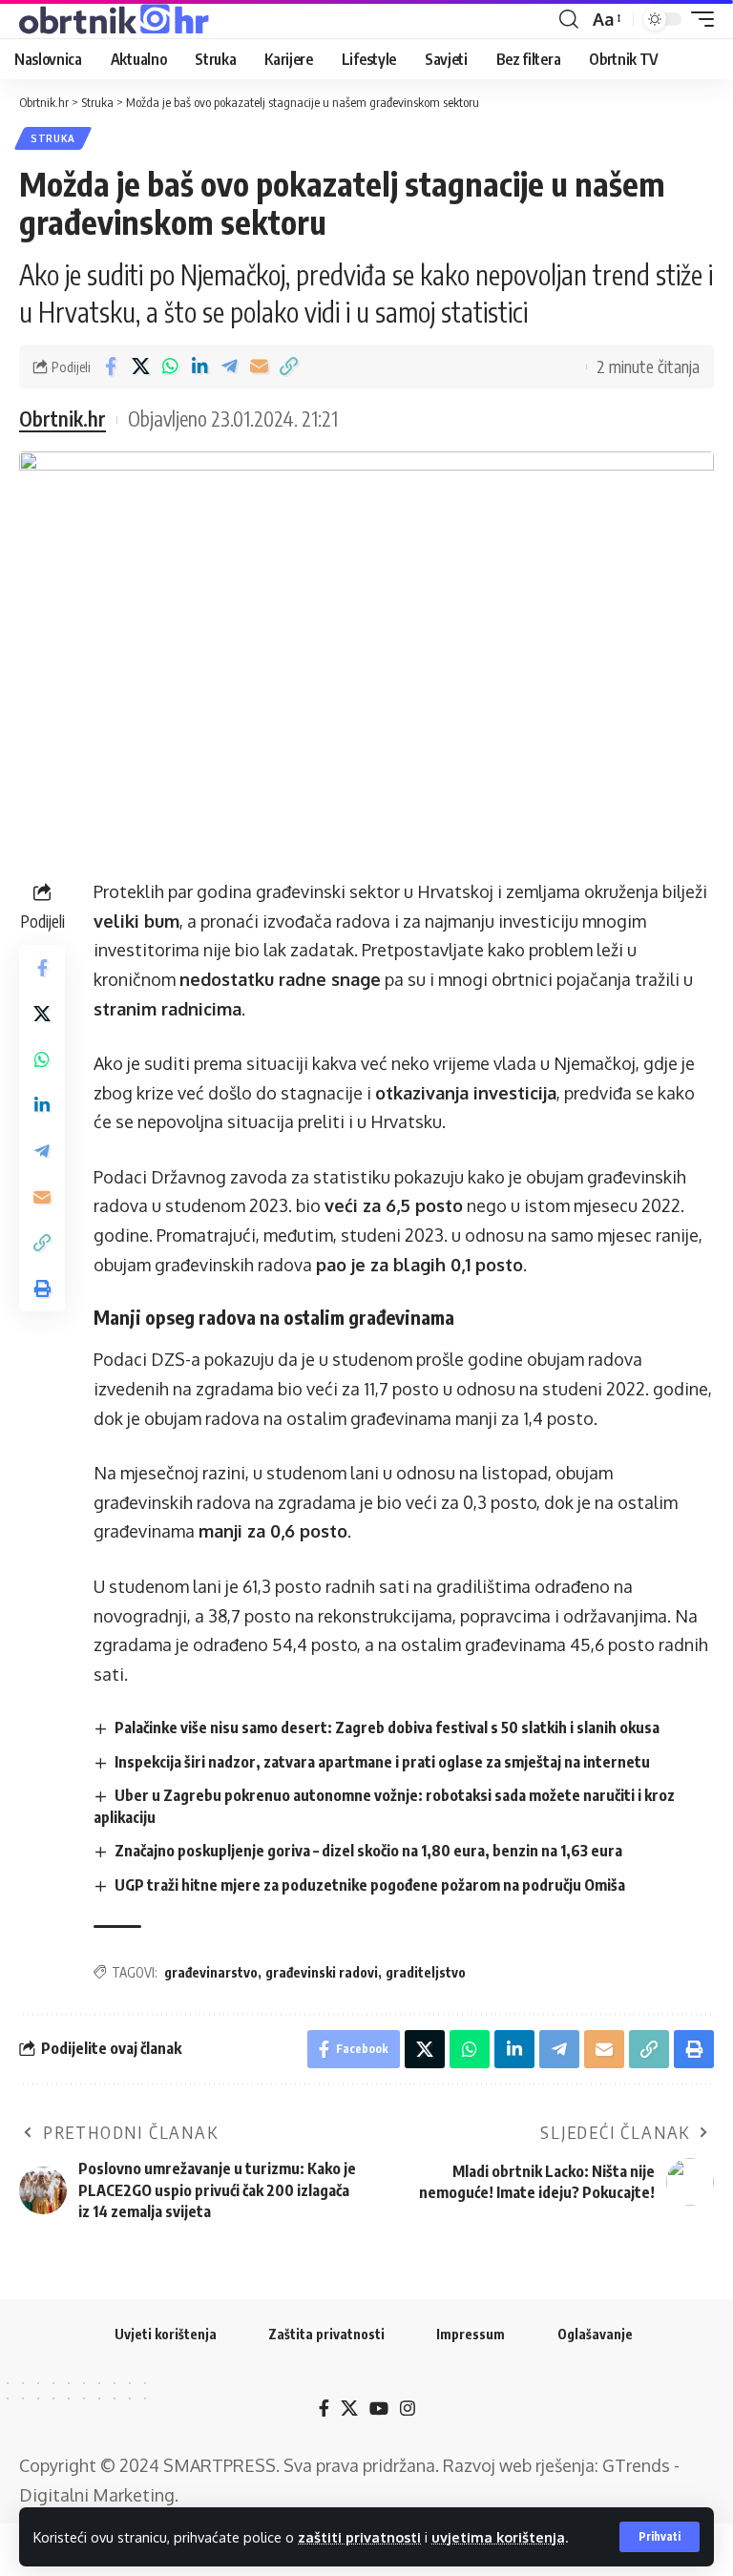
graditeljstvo (426, 1972)
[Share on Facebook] (111, 367)
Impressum (471, 2334)
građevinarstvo (211, 1972)
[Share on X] (140, 367)
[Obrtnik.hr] (117, 19)
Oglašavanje (595, 2334)
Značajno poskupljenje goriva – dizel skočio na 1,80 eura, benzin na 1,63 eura (368, 1851)
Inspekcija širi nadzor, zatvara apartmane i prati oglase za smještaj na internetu (382, 1762)
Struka (53, 138)
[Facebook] (324, 2408)
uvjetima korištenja (498, 2537)
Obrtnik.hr (63, 419)
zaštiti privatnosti (359, 2537)
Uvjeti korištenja (166, 2334)
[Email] (259, 367)
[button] (660, 2537)
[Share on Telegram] (229, 367)
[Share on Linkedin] (199, 367)
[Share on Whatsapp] (170, 367)
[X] (349, 2408)
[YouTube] (379, 2408)
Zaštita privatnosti (326, 2334)
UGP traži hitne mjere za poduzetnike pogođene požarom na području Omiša (370, 1885)
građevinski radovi (322, 1972)
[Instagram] (408, 2408)
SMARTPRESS (220, 2465)
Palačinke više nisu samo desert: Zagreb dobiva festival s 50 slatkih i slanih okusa (387, 1728)
